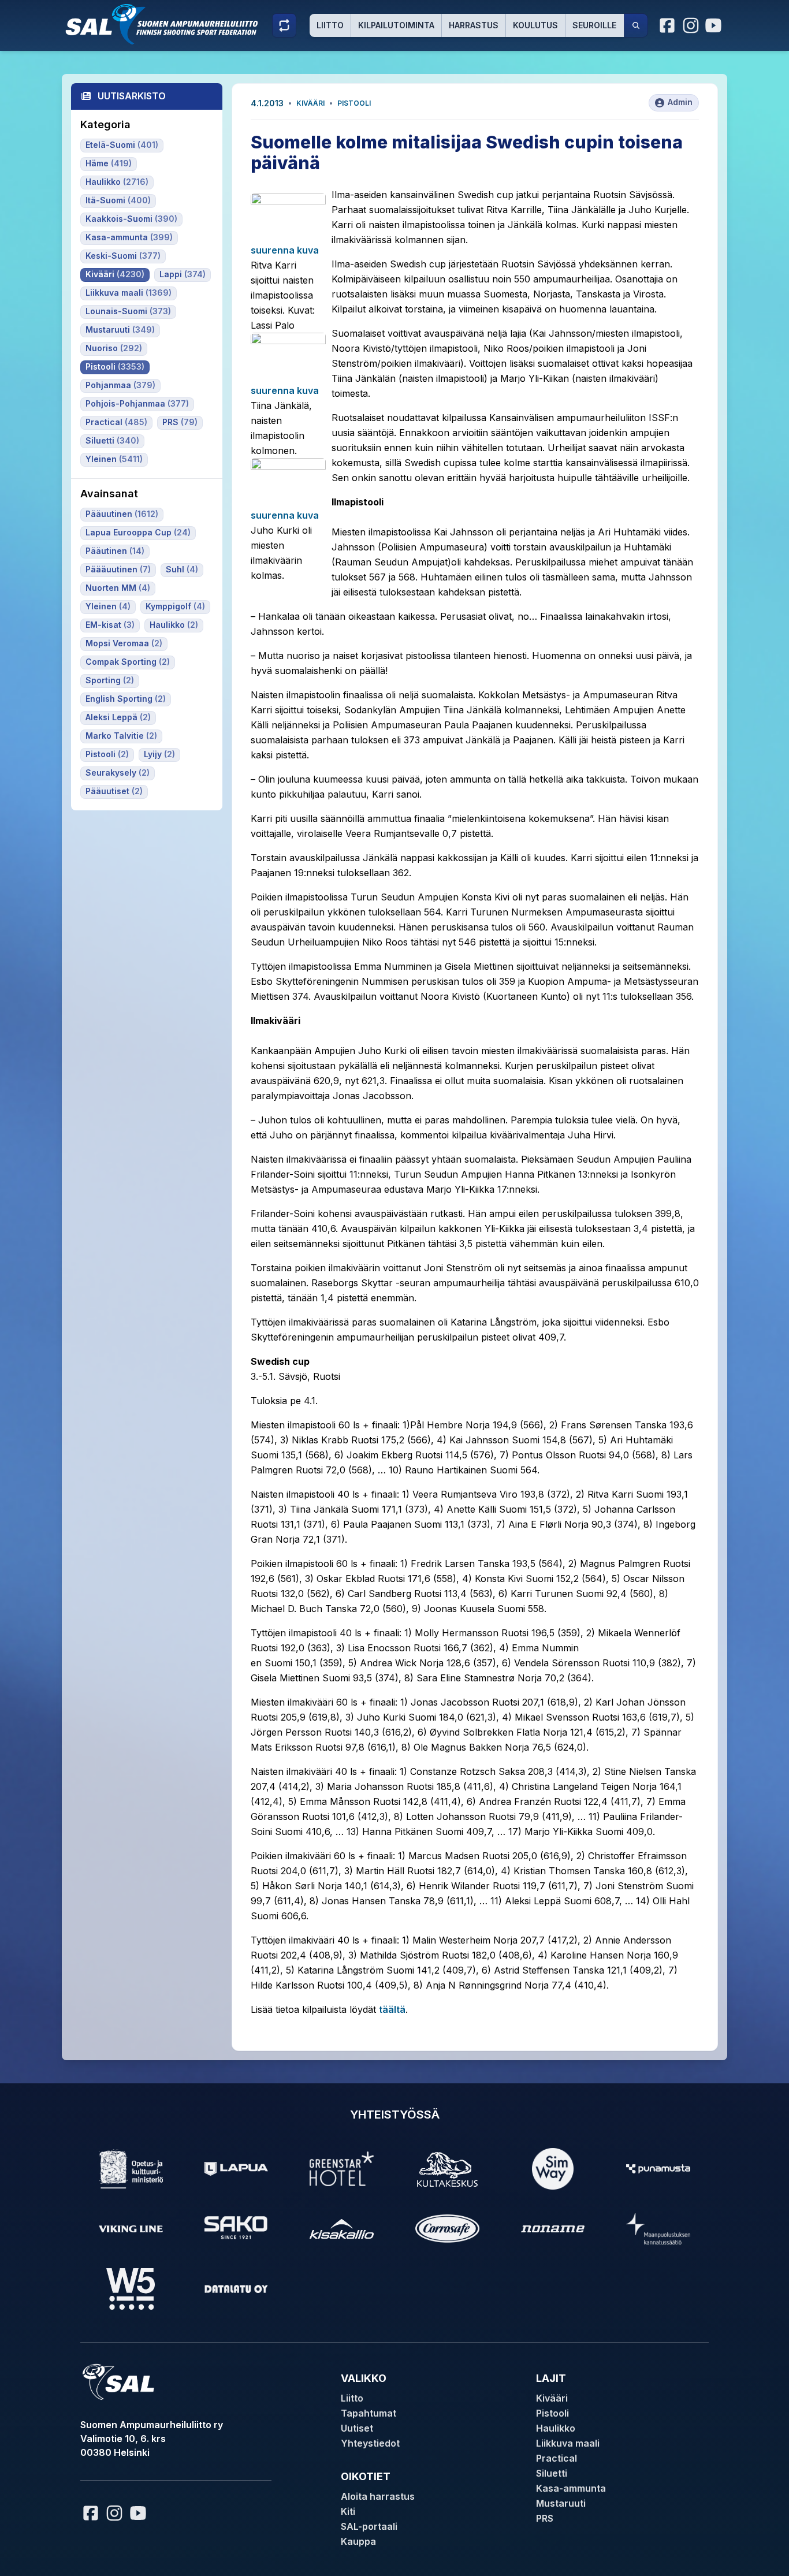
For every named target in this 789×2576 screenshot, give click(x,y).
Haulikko (556, 2428)
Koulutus (535, 25)
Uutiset (357, 2428)
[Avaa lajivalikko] (284, 25)
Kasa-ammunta (571, 2488)
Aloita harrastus (378, 2496)
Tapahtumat (369, 2413)
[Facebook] (668, 25)
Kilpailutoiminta (396, 25)
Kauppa (358, 2541)
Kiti (348, 2511)
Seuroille (594, 25)
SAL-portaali (369, 2526)
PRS (545, 2518)
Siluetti (552, 2473)
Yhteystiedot (370, 2443)
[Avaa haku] (636, 25)
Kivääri (310, 103)
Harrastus (474, 25)
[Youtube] (715, 25)
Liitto (330, 25)
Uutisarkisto (132, 96)
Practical (557, 2458)
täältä (392, 2009)
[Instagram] (691, 25)
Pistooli (354, 103)
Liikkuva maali (568, 2443)
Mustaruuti (561, 2503)
